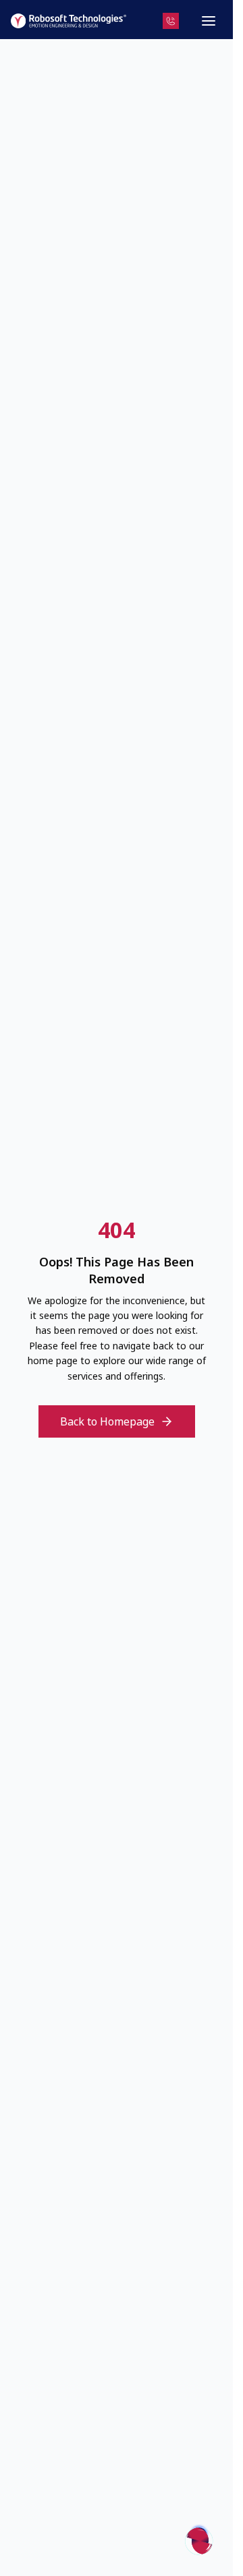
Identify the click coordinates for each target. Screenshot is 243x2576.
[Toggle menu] (209, 21)
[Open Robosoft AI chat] (199, 2539)
